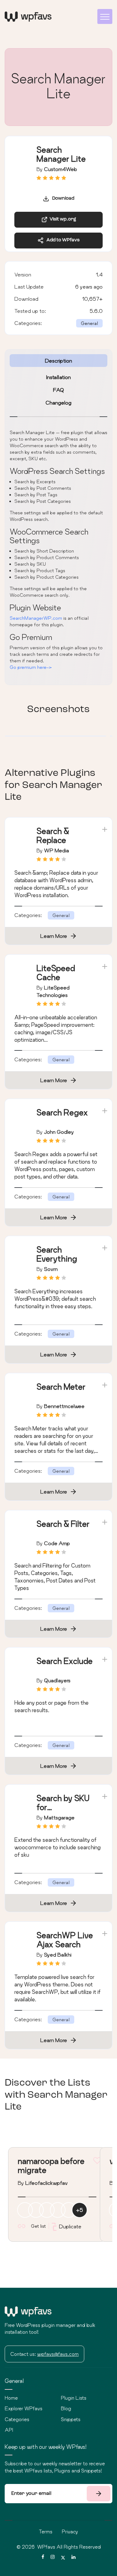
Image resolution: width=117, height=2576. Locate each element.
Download (62, 199)
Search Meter (61, 1387)
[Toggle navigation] (105, 16)
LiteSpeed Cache (56, 973)
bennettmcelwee (64, 1406)
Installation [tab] (58, 377)
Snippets (71, 2419)
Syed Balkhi (58, 1955)
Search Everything (57, 1254)
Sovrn (51, 1269)
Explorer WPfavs (24, 2408)
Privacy (70, 2532)
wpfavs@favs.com (58, 2354)
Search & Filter (63, 1524)
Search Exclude (65, 1661)
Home (11, 2398)
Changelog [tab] (58, 403)
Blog (66, 2408)
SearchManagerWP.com (36, 618)
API (9, 2430)
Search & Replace (53, 836)
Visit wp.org (62, 219)
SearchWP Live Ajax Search (65, 1940)
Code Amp (57, 1543)
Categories (17, 2419)
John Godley (59, 1132)
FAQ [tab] (58, 390)
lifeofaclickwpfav (46, 2183)
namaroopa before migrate (51, 2166)
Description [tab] (58, 361)
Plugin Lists (74, 2398)
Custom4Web (61, 169)
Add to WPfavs (62, 240)
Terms (46, 2532)
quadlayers (57, 1680)
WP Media (56, 850)
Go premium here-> (31, 667)
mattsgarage (59, 1817)
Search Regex (62, 1112)
